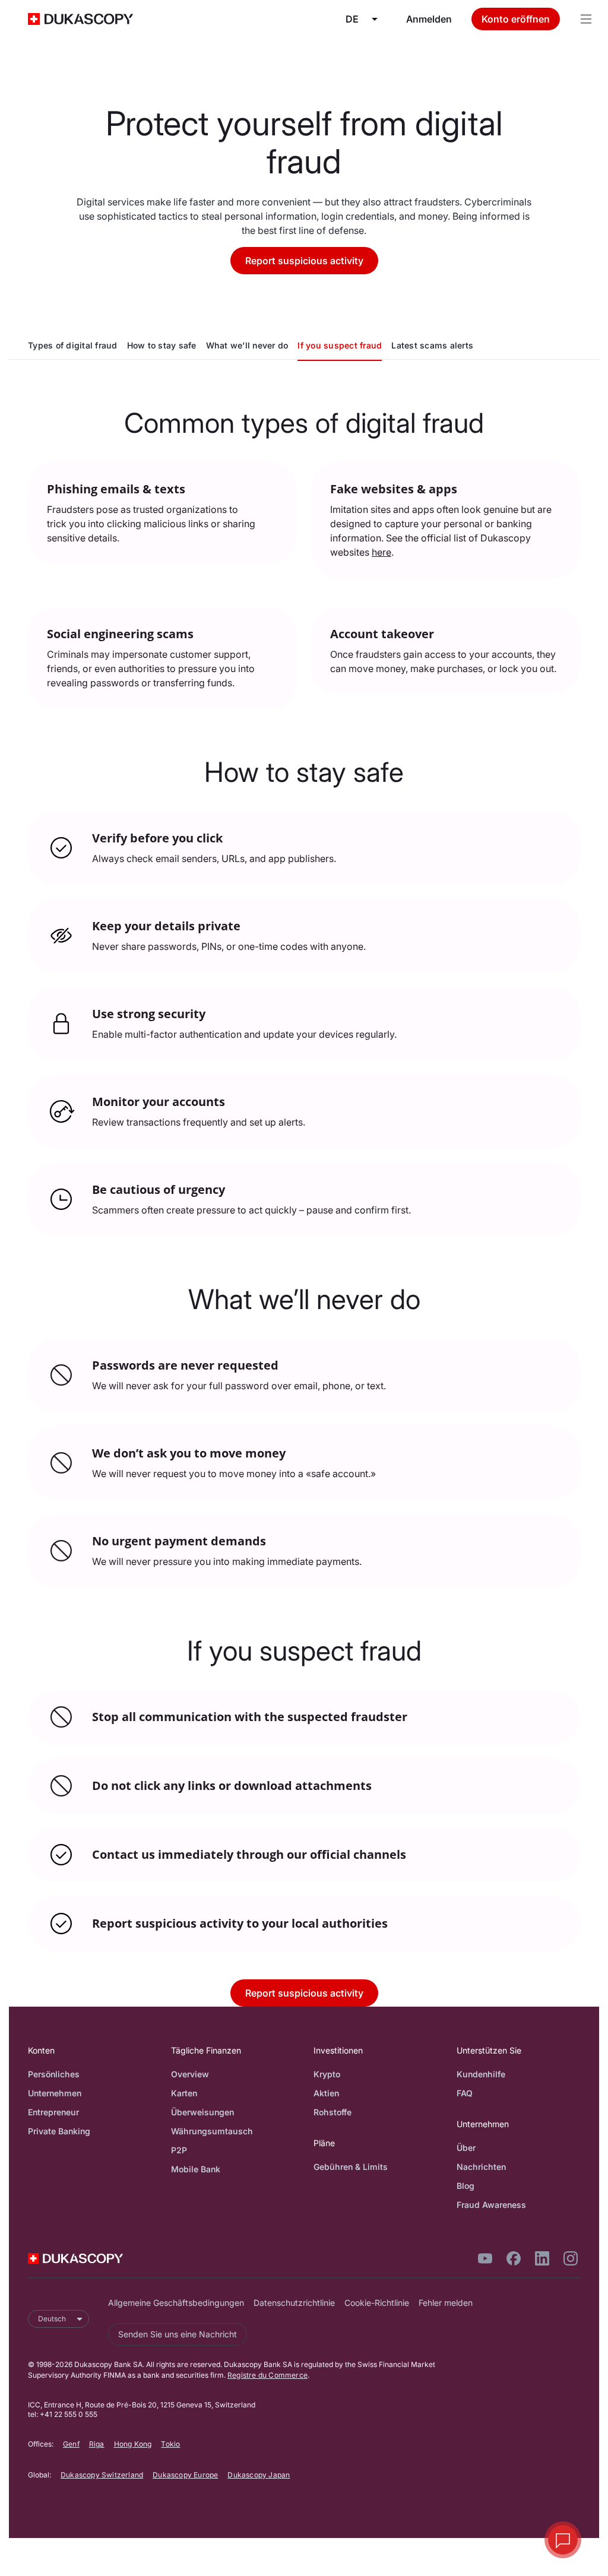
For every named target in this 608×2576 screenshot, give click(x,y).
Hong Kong (133, 2444)
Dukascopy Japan (259, 2475)
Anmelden (429, 19)
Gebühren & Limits (351, 2167)
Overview (190, 2074)
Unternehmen (55, 2093)
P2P (179, 2150)
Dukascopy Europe (185, 2475)
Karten (184, 2093)
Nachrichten (481, 2167)
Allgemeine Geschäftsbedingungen (176, 2303)
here (381, 552)
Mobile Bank (196, 2169)
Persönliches (54, 2074)
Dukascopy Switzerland (102, 2475)
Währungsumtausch (212, 2131)
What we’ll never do (247, 345)
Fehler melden (446, 2303)
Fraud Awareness (491, 2205)
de (352, 19)
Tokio (170, 2444)
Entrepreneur (53, 2112)
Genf (71, 2444)
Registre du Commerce (267, 2375)
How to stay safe (162, 345)
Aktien (326, 2093)
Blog (465, 2186)
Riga (97, 2444)
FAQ (465, 2093)
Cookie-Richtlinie (377, 2303)
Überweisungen (202, 2112)
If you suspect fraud (340, 345)
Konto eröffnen (516, 19)
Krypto (327, 2074)
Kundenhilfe (481, 2074)
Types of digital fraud (73, 345)
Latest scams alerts (432, 345)
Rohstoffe (332, 2112)
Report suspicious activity (304, 261)
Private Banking (59, 2131)
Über (466, 2148)
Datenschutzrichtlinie (294, 2303)
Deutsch (52, 2319)
